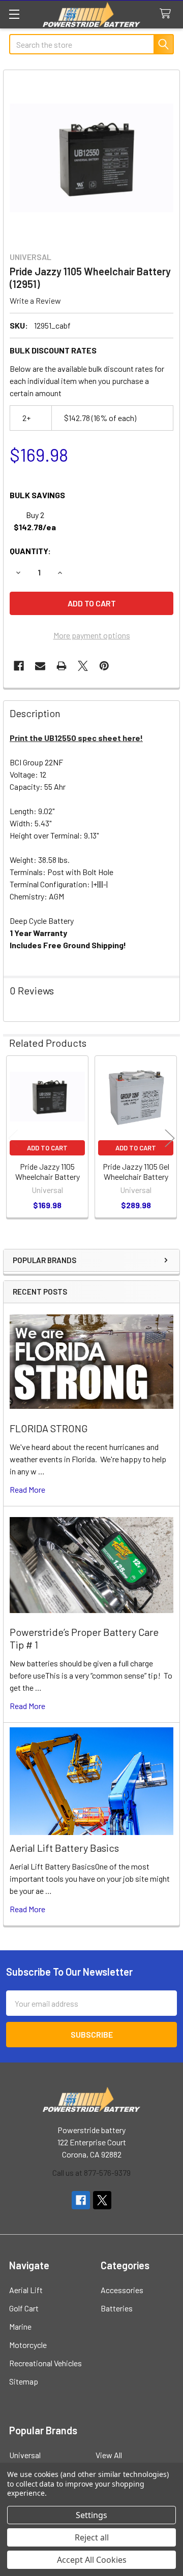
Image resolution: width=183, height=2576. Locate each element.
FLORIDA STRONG (49, 1428)
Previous (13, 1138)
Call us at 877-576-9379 (91, 2172)
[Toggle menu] (14, 14)
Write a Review (35, 300)
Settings (91, 2515)
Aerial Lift (26, 2290)
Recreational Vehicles (45, 2363)
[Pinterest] (104, 666)
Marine (20, 2326)
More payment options (92, 635)
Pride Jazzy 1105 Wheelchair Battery (48, 1171)
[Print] (62, 666)
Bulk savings (37, 495)
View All (109, 2455)
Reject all (92, 2537)
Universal (25, 2455)
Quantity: (30, 551)
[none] (91, 158)
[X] (83, 666)
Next (170, 1138)
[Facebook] (19, 666)
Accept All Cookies (92, 2560)
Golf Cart (24, 2308)
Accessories (122, 2290)
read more (27, 1489)
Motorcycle (28, 2345)
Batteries (117, 2308)
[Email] (40, 666)
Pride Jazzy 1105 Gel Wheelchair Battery (136, 1171)
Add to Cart (47, 1148)
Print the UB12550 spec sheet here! (76, 738)
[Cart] (167, 14)
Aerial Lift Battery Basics (64, 1848)
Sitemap (24, 2381)
